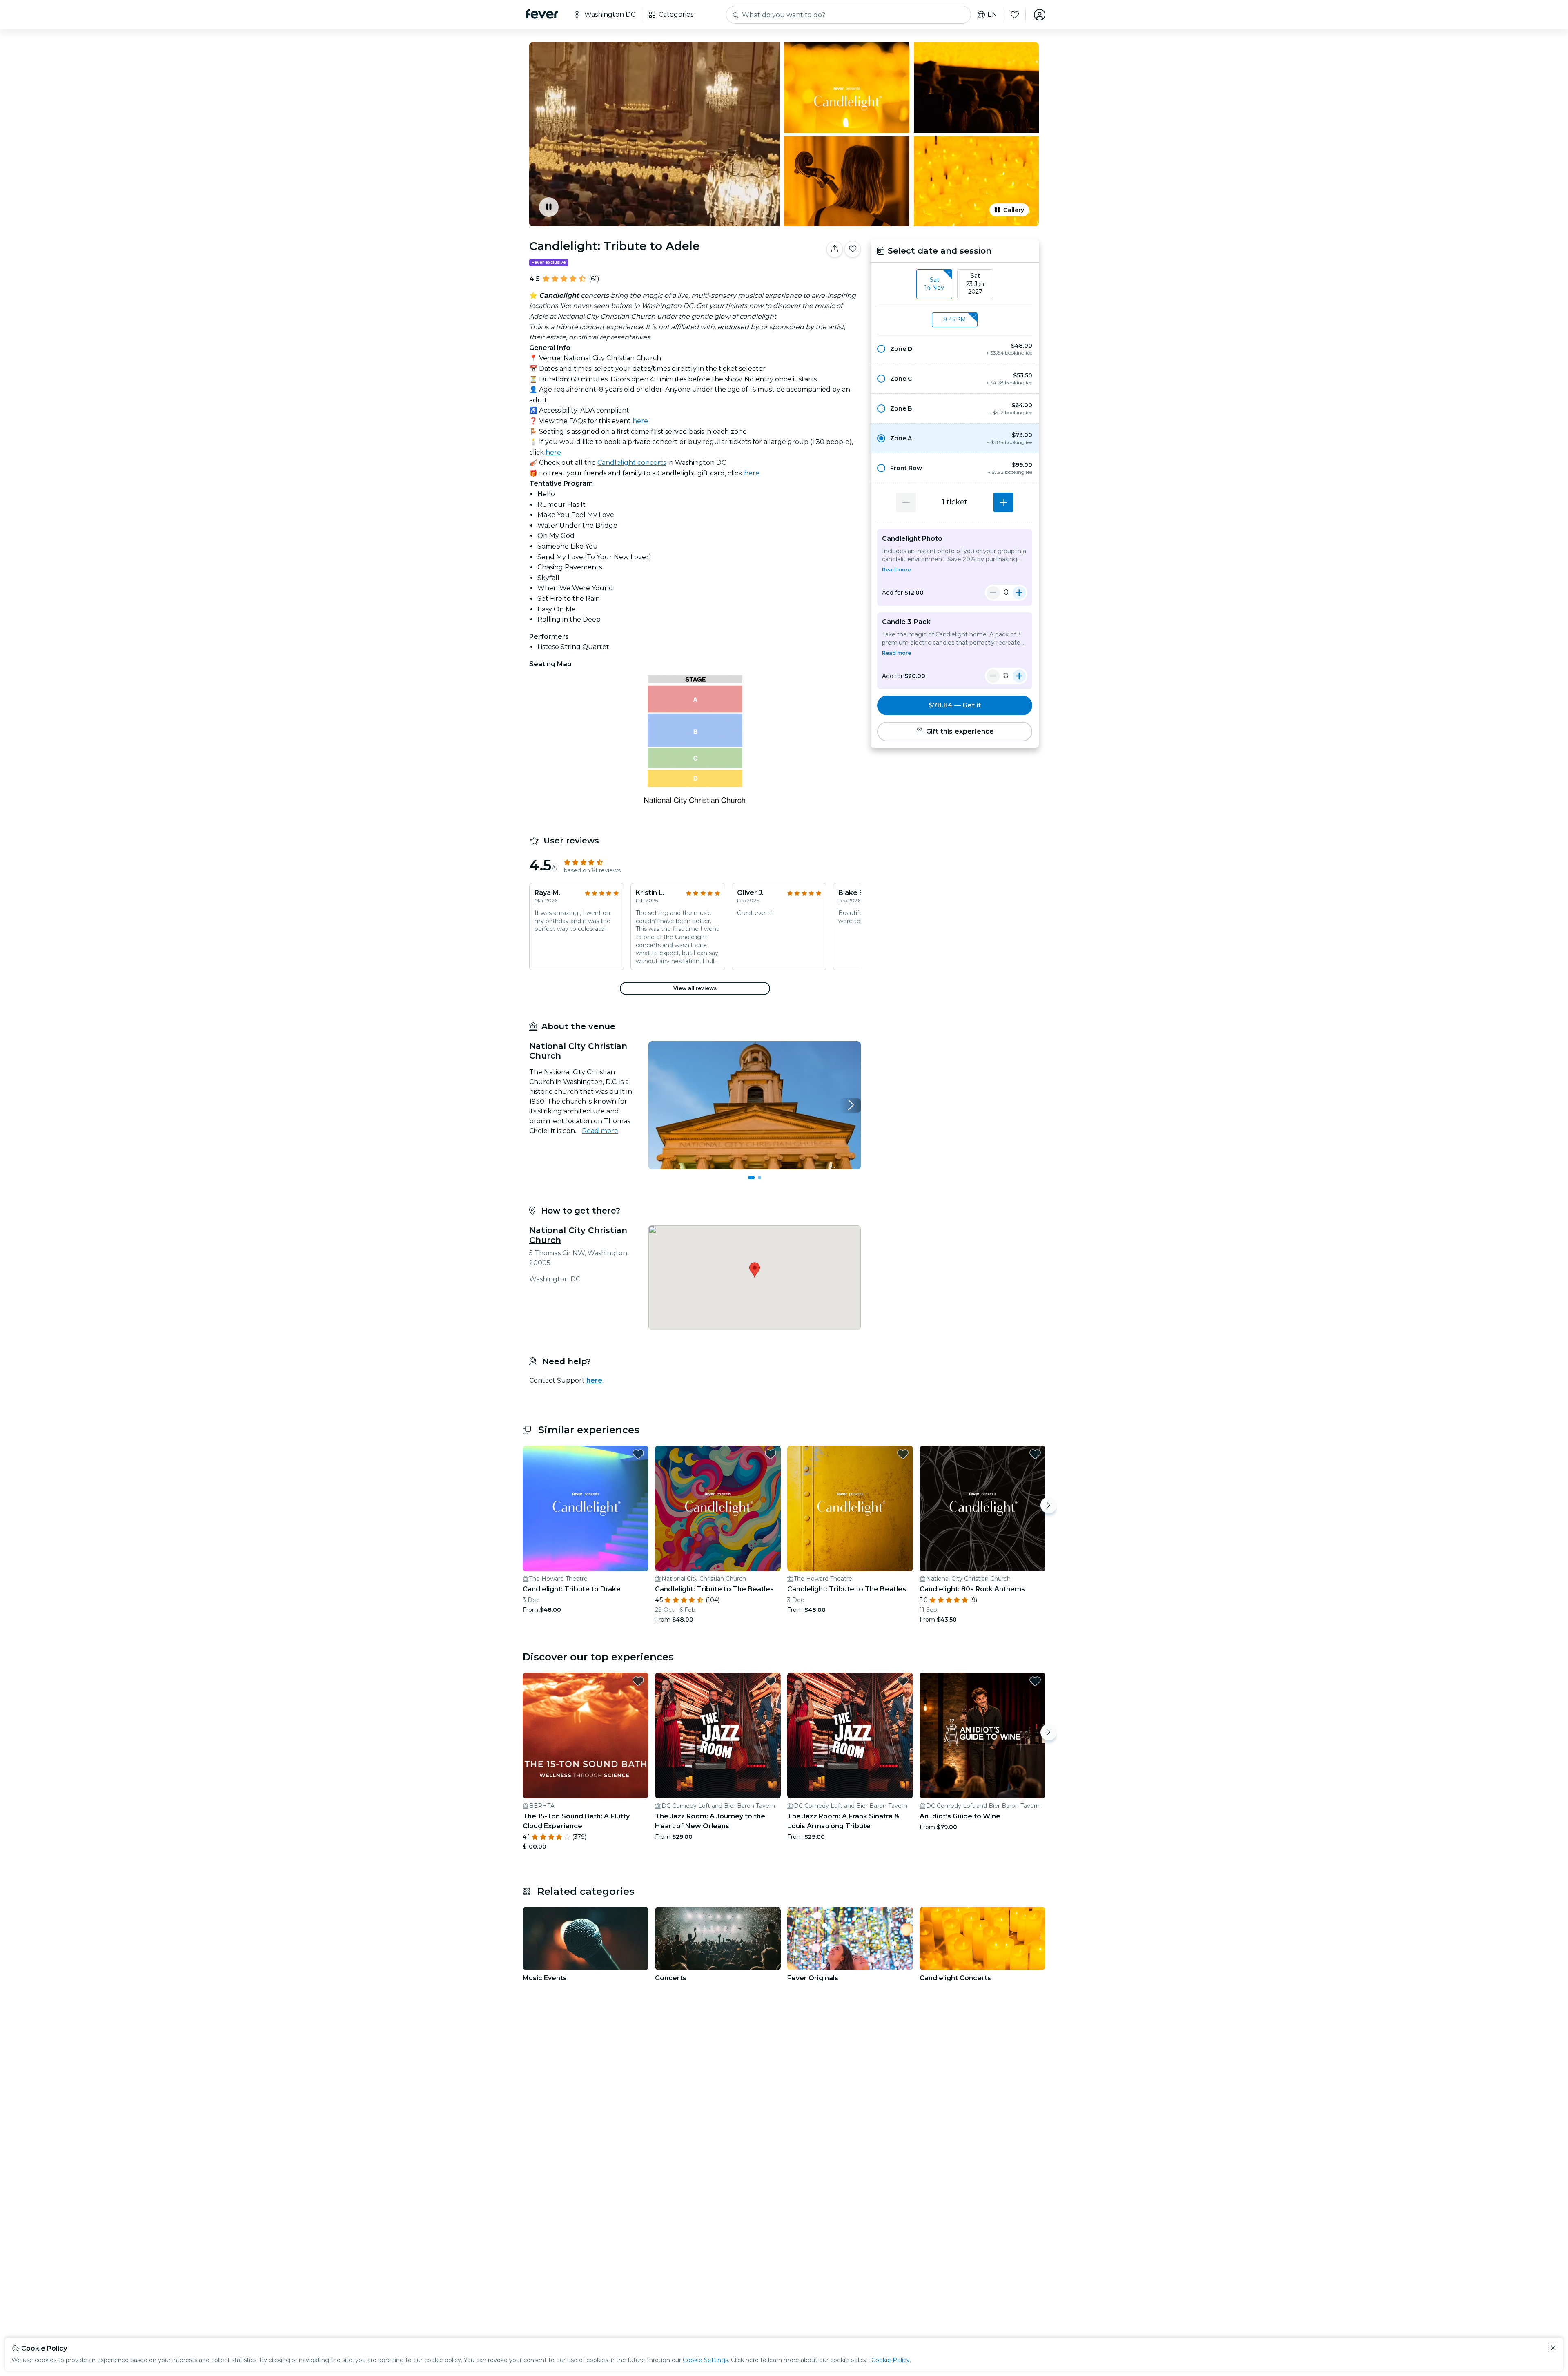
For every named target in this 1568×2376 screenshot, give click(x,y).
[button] (955, 349)
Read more (600, 1131)
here (640, 421)
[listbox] (955, 284)
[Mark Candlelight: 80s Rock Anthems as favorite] (1035, 1454)
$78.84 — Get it (955, 705)
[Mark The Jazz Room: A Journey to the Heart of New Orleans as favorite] (771, 1681)
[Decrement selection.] (906, 502)
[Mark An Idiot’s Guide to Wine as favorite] (1035, 1681)
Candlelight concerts (632, 463)
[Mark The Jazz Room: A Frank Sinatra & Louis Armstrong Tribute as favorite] (903, 1681)
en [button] (992, 15)
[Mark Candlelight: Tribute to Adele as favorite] (853, 249)
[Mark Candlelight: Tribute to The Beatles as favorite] (771, 1454)
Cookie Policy (891, 2360)
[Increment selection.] (1003, 502)
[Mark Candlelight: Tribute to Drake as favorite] (638, 1454)
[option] (955, 349)
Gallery (1014, 210)
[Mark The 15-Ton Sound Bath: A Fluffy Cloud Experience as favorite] (638, 1681)
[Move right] (1049, 1505)
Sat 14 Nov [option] (934, 284)
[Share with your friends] (835, 249)
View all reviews (695, 988)
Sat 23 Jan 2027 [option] (975, 284)
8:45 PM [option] (955, 319)
